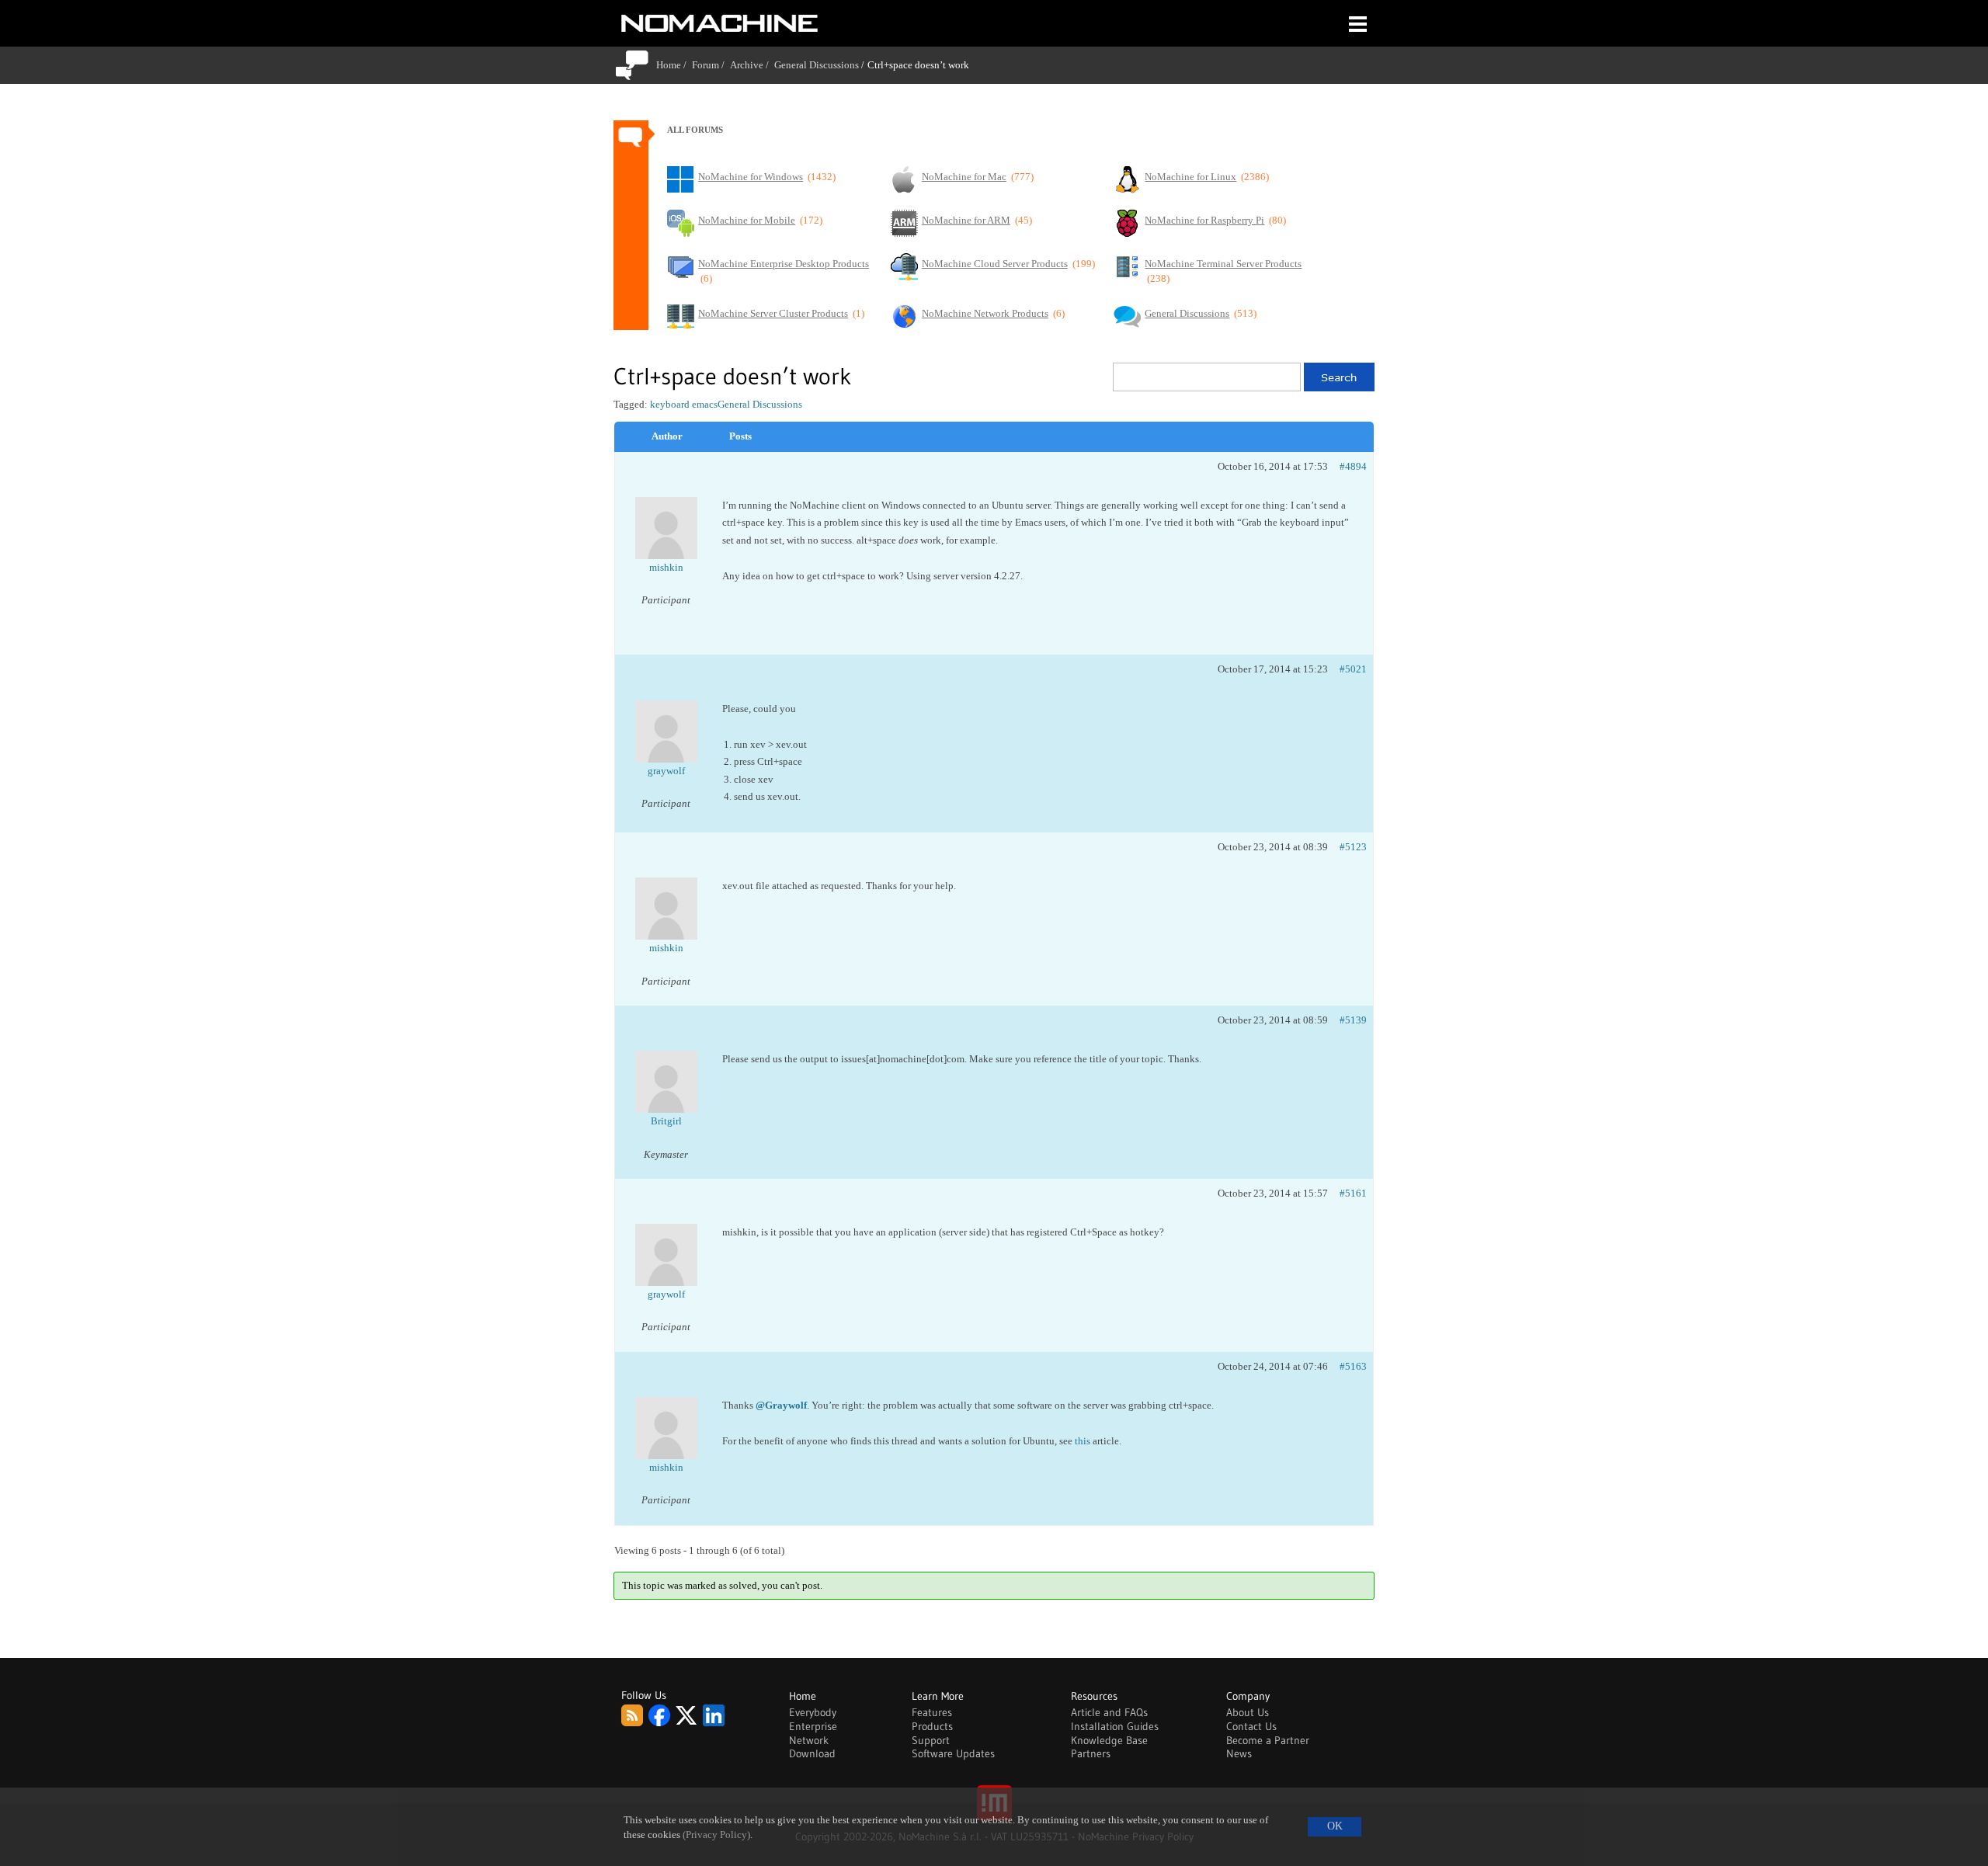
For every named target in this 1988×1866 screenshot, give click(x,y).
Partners (1091, 1753)
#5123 (1353, 847)
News (1239, 1753)
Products (932, 1726)
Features (932, 1712)
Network (809, 1740)
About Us (1248, 1712)
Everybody (813, 1712)
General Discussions (817, 65)
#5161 (1353, 1193)
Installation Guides (1115, 1726)
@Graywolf (781, 1405)
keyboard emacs (684, 404)
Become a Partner (1268, 1740)
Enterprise (813, 1726)
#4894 (1353, 466)
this (1083, 1441)
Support (931, 1740)
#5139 (1353, 1020)
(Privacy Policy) (716, 1835)
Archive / (752, 65)
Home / (674, 65)
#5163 (1353, 1366)
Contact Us (1251, 1726)
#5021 (1353, 669)
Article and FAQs (1109, 1712)
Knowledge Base (1109, 1740)
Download (812, 1753)
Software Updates (953, 1753)
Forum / (711, 65)
